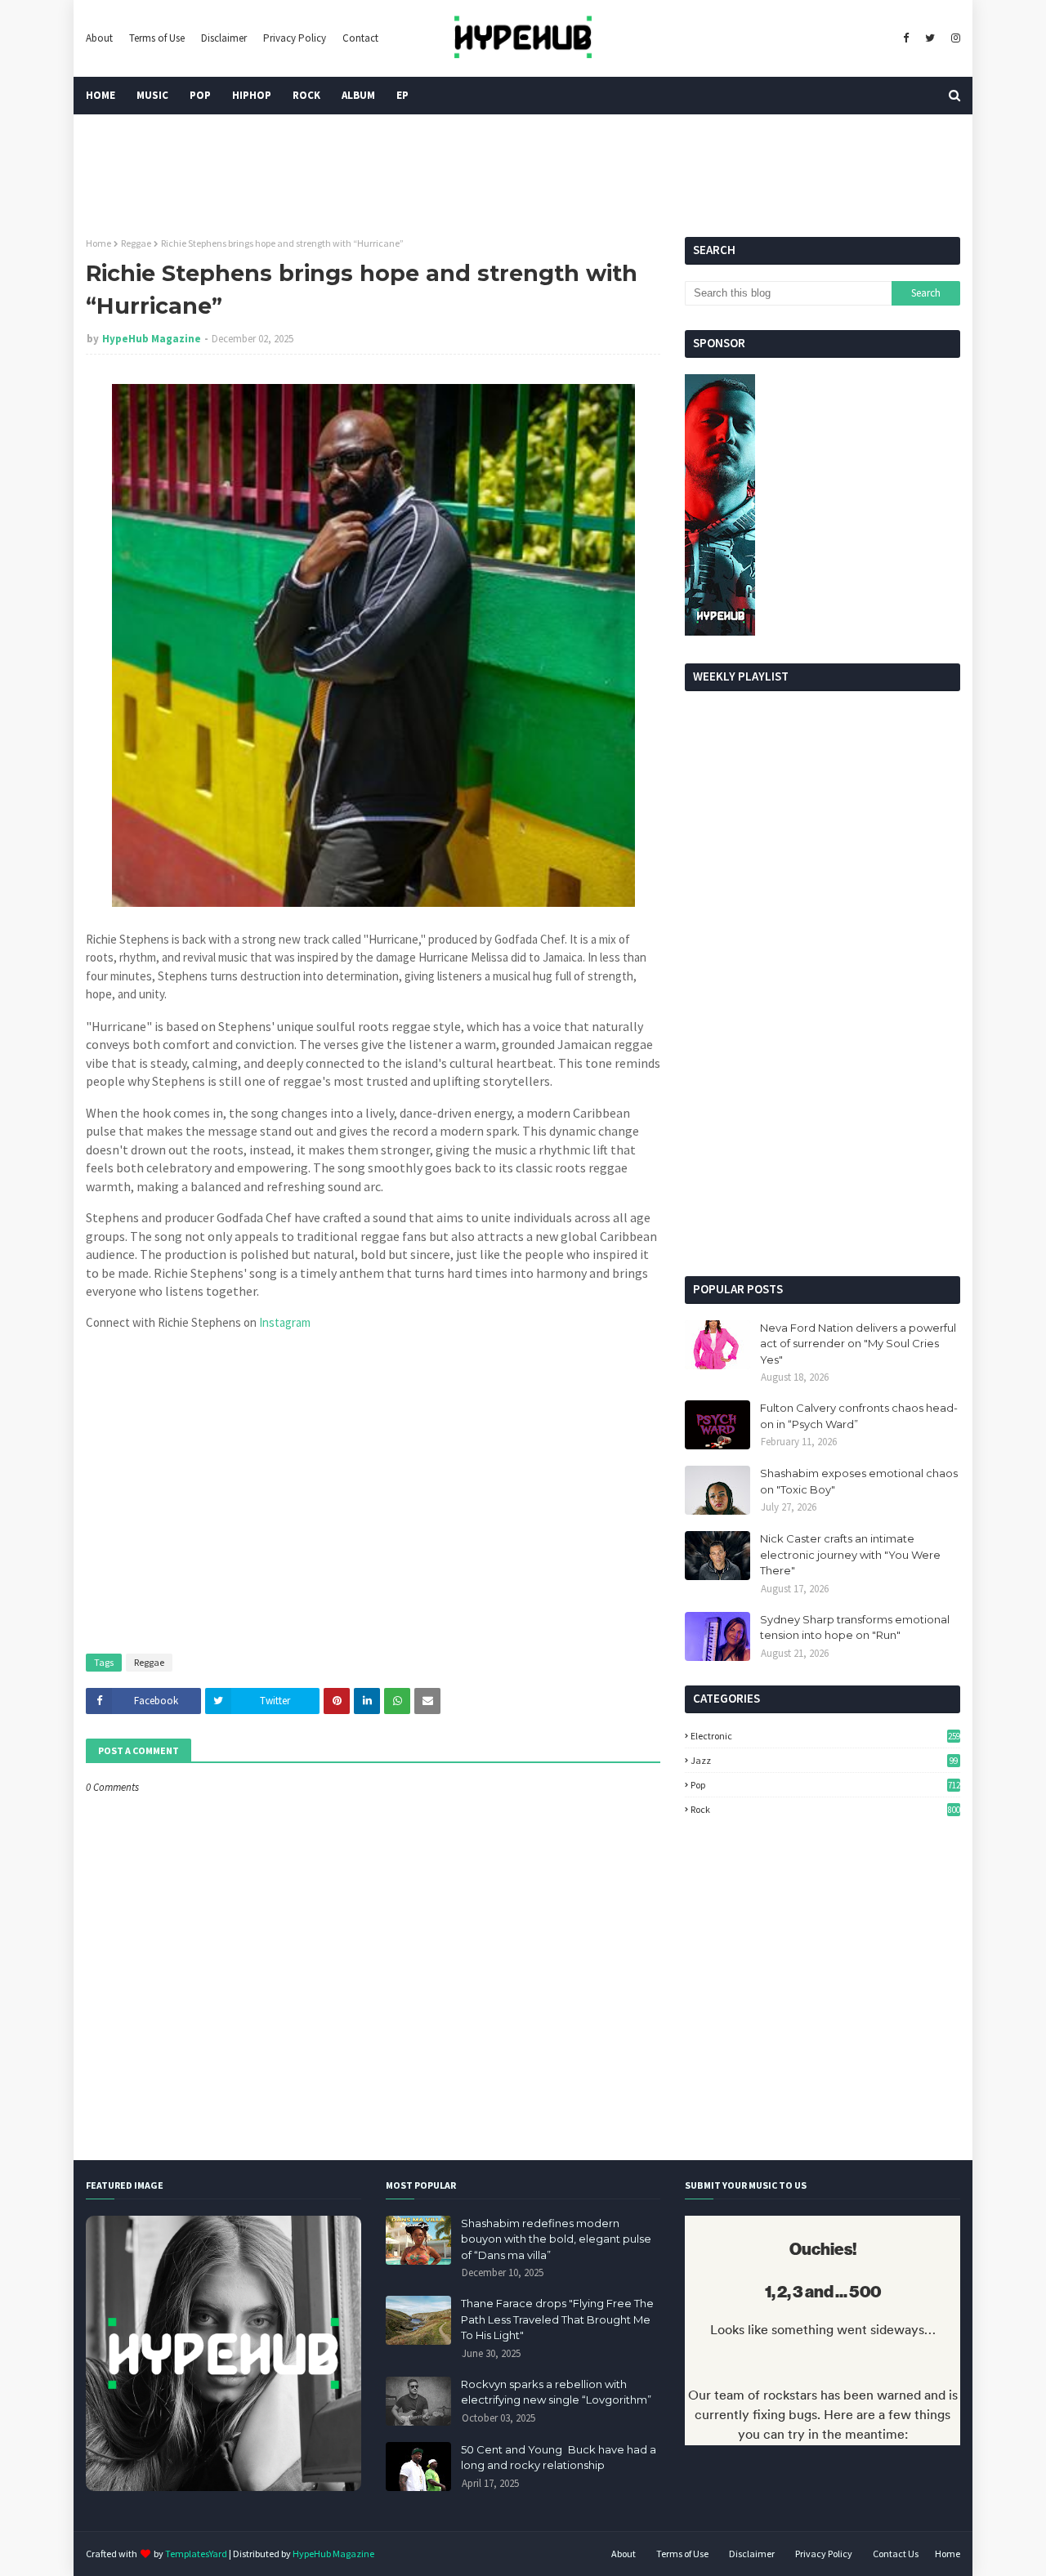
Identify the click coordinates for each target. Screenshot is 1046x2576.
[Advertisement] (822, 1137)
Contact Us (896, 2554)
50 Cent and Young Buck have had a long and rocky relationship (559, 2458)
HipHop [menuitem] (252, 95)
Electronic (825, 1736)
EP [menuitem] (402, 95)
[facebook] (906, 38)
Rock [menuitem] (306, 95)
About (99, 38)
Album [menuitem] (358, 95)
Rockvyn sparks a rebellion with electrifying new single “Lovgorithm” (556, 2392)
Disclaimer (224, 38)
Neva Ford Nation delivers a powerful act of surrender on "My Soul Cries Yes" (858, 1344)
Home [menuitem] (101, 95)
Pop (825, 1785)
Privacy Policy (295, 38)
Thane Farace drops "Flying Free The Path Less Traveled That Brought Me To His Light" (557, 2319)
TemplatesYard (196, 2554)
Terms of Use (157, 38)
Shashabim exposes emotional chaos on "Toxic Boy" (859, 1481)
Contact (360, 38)
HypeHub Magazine (152, 339)
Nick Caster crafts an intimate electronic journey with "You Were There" (850, 1554)
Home (98, 243)
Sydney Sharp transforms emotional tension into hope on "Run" (855, 1627)
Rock (825, 1809)
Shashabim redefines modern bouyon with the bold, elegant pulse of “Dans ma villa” (556, 2239)
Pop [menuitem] (200, 95)
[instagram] (954, 38)
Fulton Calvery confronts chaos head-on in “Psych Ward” (859, 1416)
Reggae (136, 243)
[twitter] (930, 38)
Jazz (824, 1760)
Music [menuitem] (152, 95)
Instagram (285, 1322)
